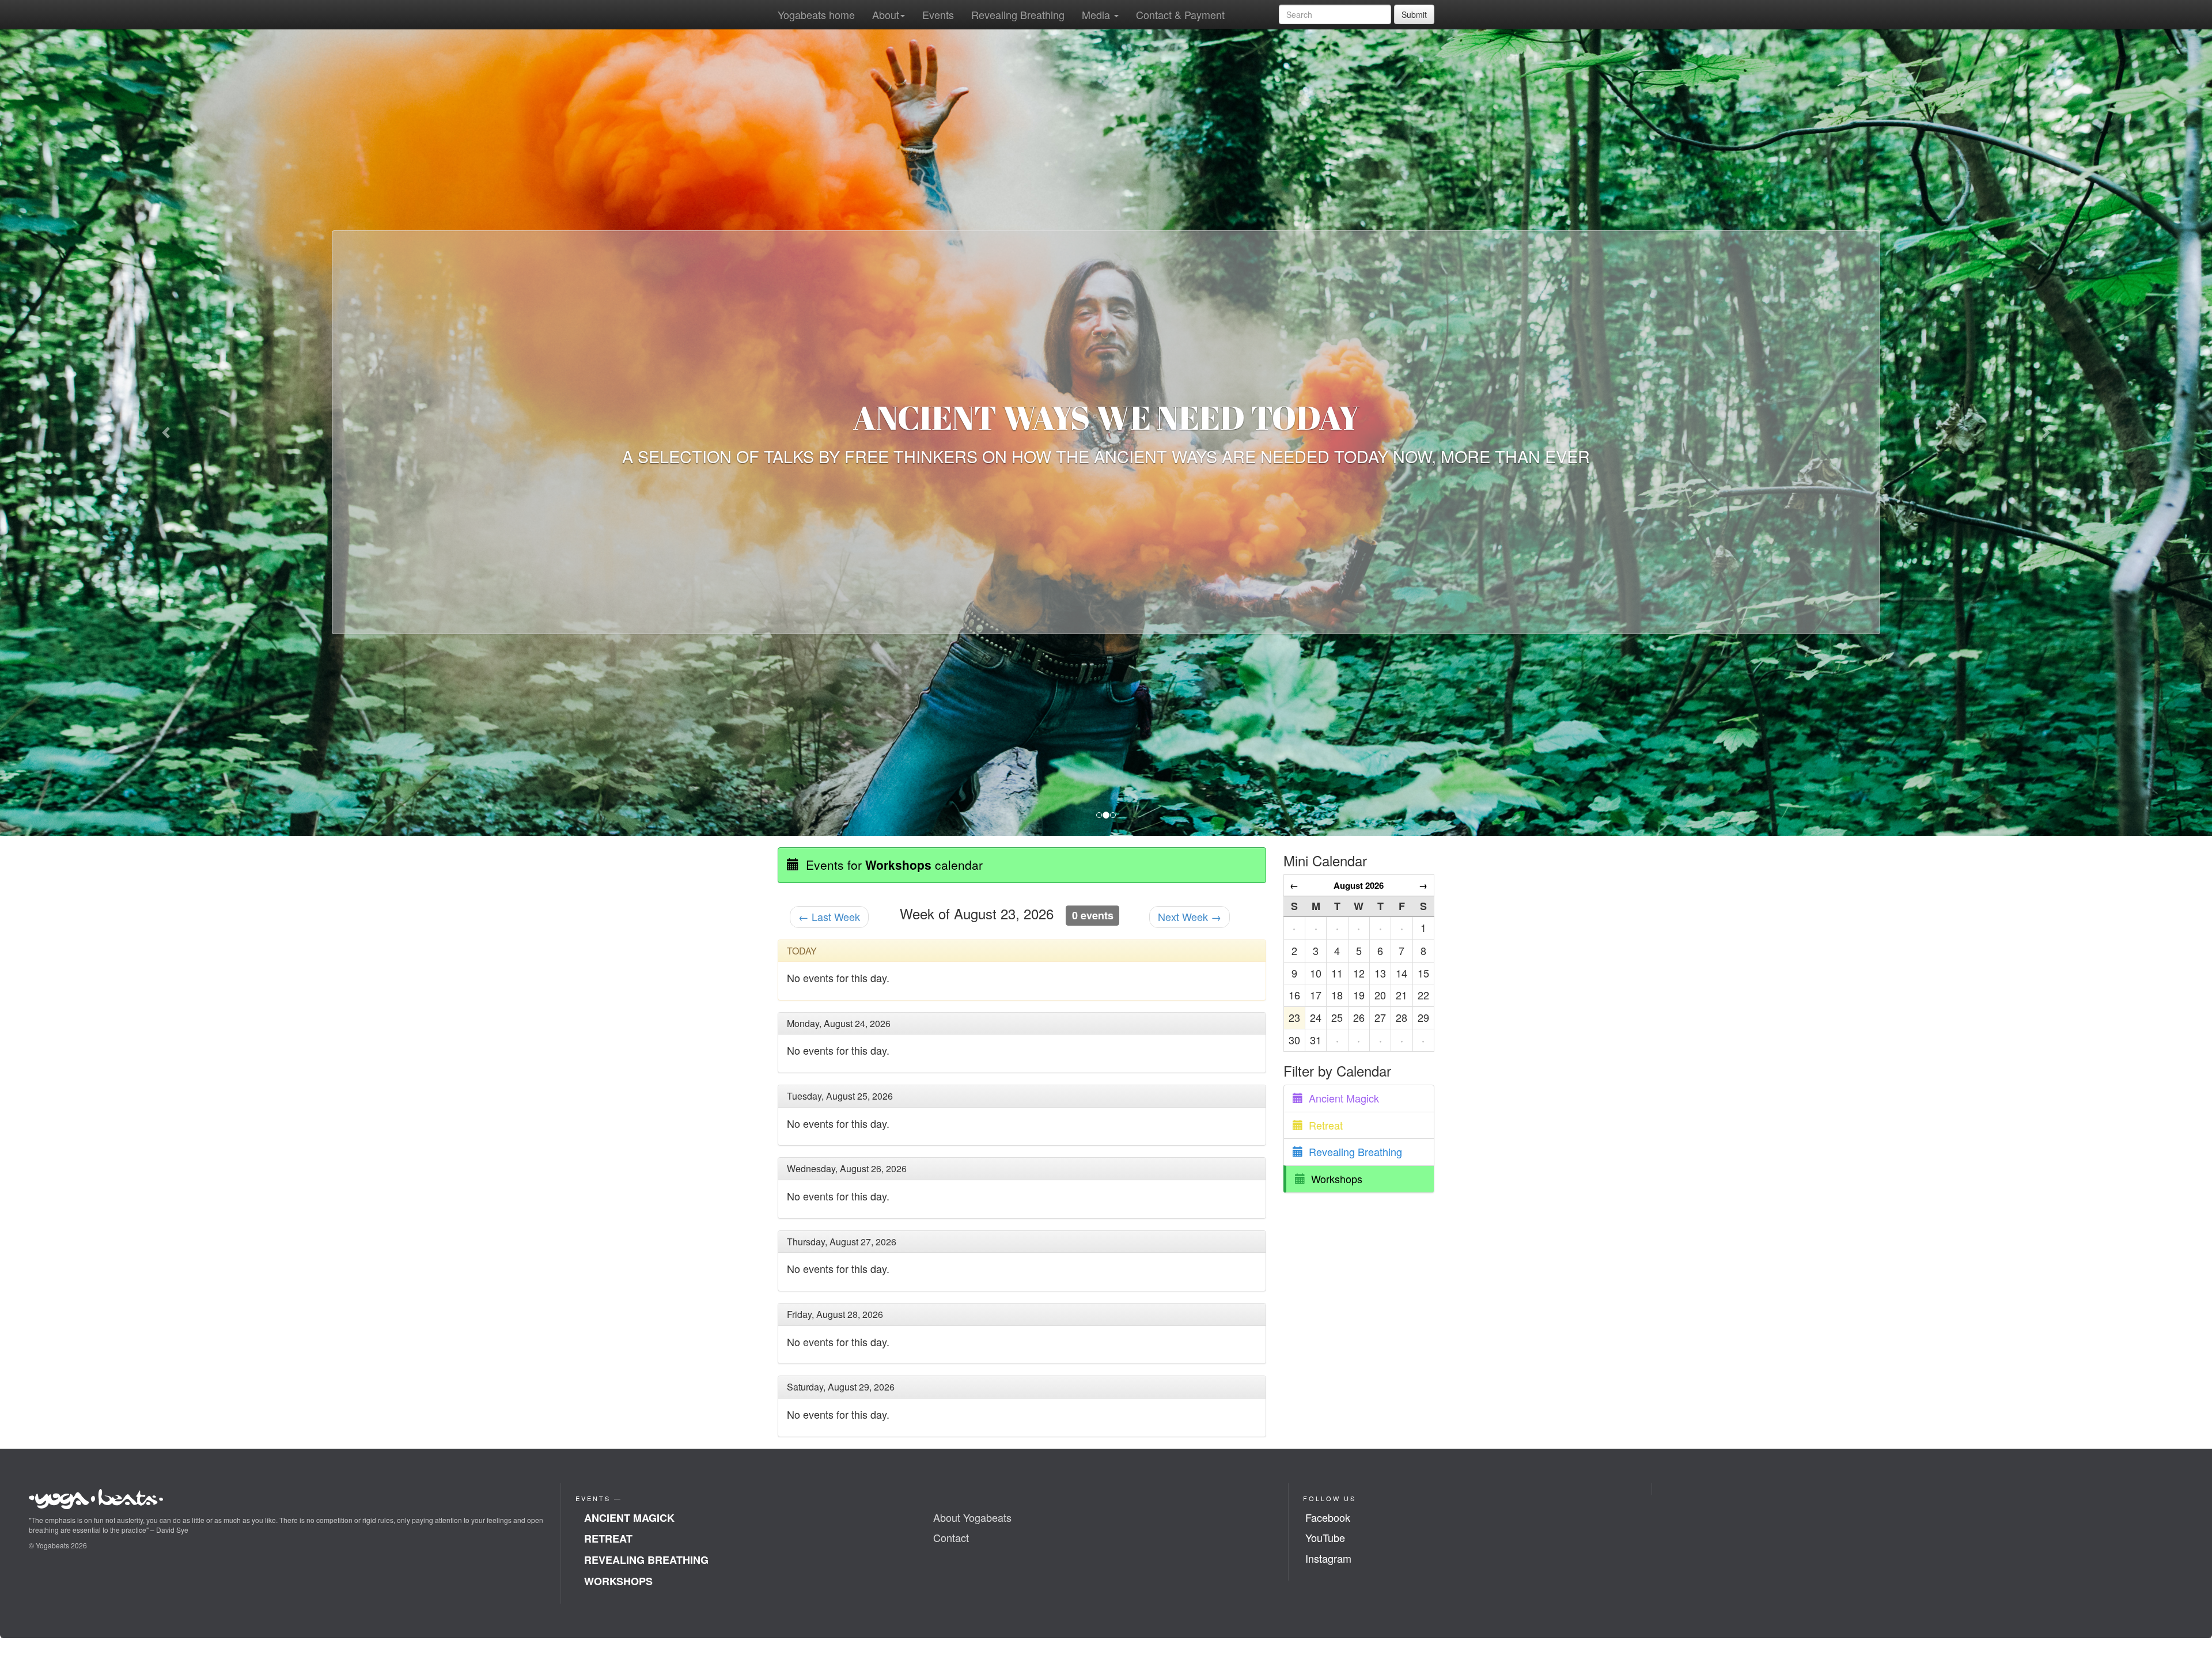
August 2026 (1359, 885)
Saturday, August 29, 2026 (842, 1387)
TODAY (803, 951)
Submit (1414, 14)
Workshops (1334, 1179)
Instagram (1328, 1559)
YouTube (1325, 1538)
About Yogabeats (972, 1517)
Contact (951, 1538)
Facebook (1328, 1517)
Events (938, 14)
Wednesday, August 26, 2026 (848, 1169)
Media (1097, 14)
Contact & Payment (1180, 14)
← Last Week (829, 916)
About (886, 14)
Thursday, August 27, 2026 (843, 1242)
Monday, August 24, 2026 (840, 1023)
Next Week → (1190, 916)
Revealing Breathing (1018, 14)
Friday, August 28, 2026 (836, 1315)
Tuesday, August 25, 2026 (841, 1096)
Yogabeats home (816, 14)
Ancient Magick (1341, 1098)
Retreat (1323, 1125)
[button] (166, 433)
